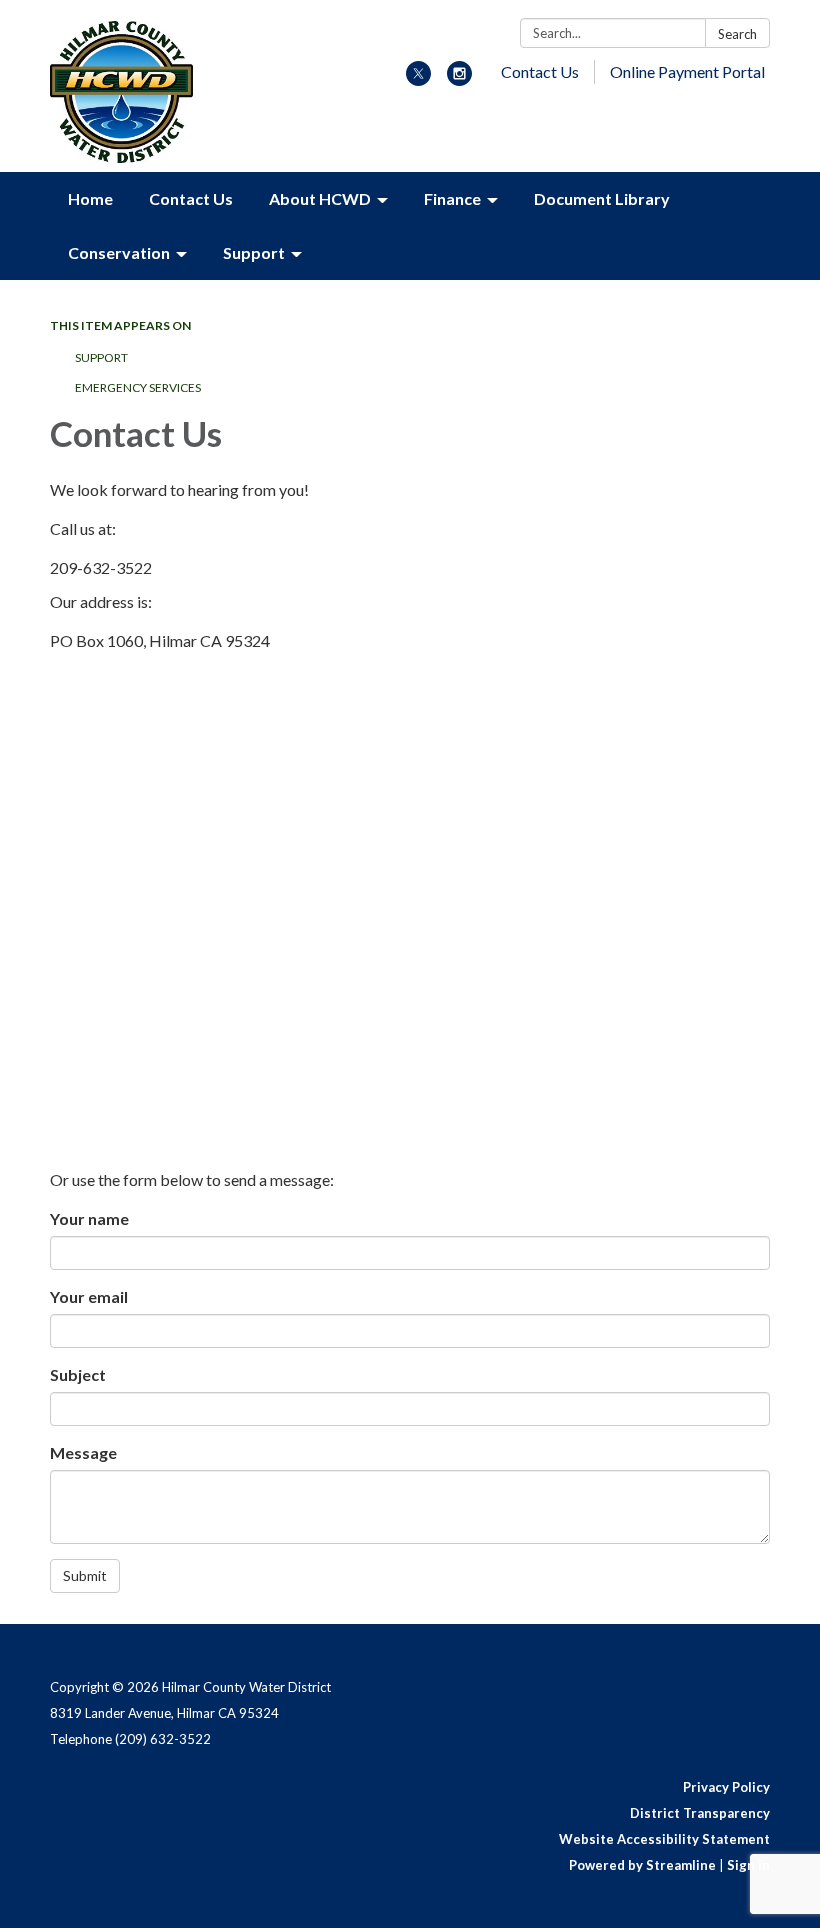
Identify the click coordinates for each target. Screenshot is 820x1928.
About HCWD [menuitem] (320, 198)
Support (101, 357)
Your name (89, 1218)
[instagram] (459, 79)
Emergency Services (138, 387)
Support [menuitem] (254, 252)
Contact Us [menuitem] (191, 198)
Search (737, 34)
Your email (89, 1296)
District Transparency (700, 1813)
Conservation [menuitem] (119, 252)
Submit (85, 1575)
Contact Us (540, 71)
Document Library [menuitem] (602, 198)
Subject (78, 1374)
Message (83, 1452)
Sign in (748, 1865)
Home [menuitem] (90, 198)
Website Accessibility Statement (664, 1839)
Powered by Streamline (642, 1865)
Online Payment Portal (687, 71)
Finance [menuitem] (452, 198)
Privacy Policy (726, 1787)
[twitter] (418, 79)
